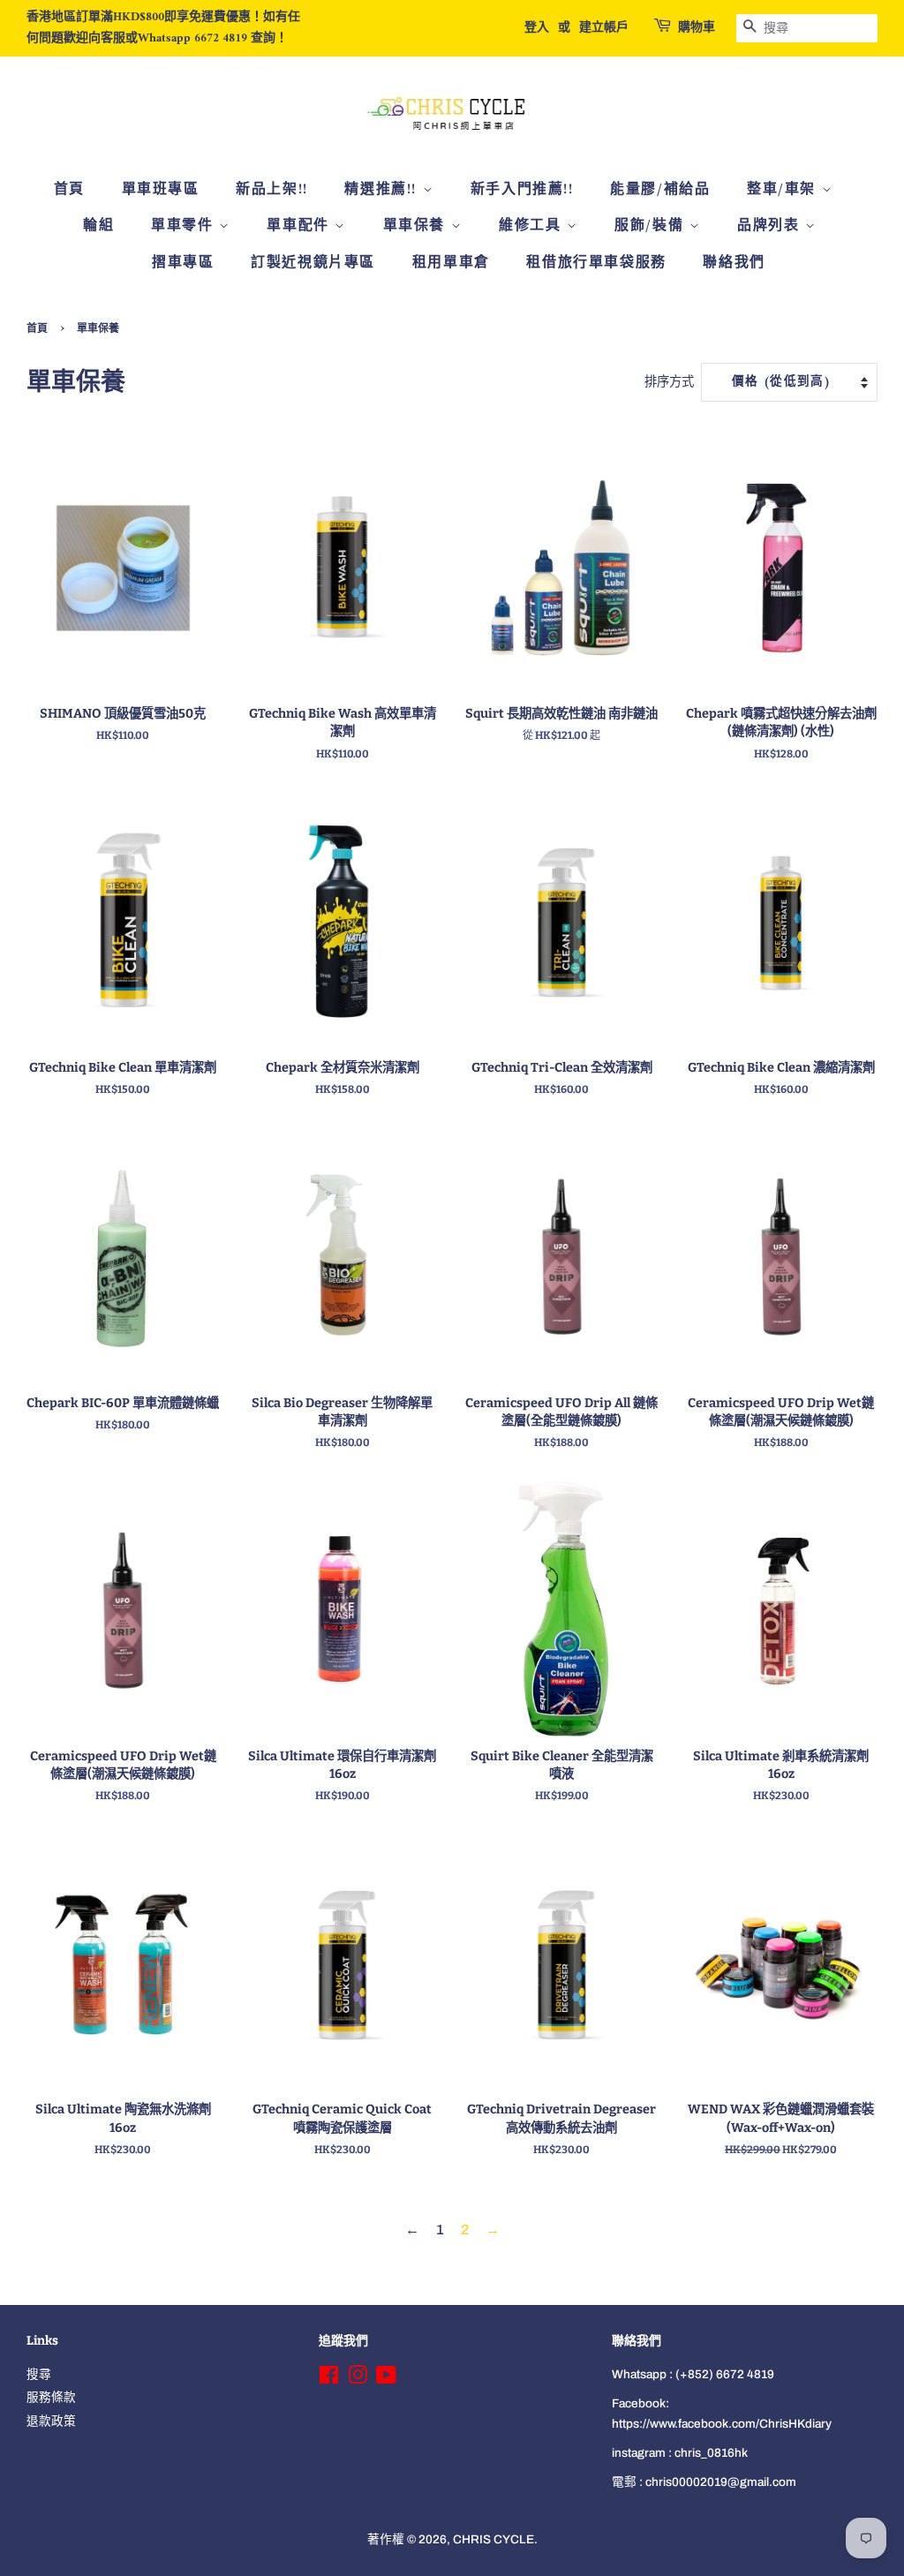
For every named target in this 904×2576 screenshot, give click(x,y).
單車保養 (417, 226)
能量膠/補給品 (660, 190)
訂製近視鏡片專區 (313, 263)
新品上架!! (272, 190)
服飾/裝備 (652, 226)
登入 (537, 28)
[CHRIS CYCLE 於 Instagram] (358, 2379)
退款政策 (51, 2421)
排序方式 (669, 381)
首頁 (69, 190)
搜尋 (39, 2374)
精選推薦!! (383, 190)
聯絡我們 (734, 263)
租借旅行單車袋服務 (596, 263)
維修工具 (533, 226)
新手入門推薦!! (522, 190)
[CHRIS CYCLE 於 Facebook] (329, 2379)
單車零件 (185, 226)
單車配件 (301, 226)
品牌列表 (771, 226)
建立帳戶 (604, 28)
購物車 (697, 28)
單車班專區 (161, 190)
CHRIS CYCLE (493, 2539)
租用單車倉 (451, 263)
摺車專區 (183, 263)
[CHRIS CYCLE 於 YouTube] (386, 2379)
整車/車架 (784, 190)
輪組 (98, 226)
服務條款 (51, 2397)
